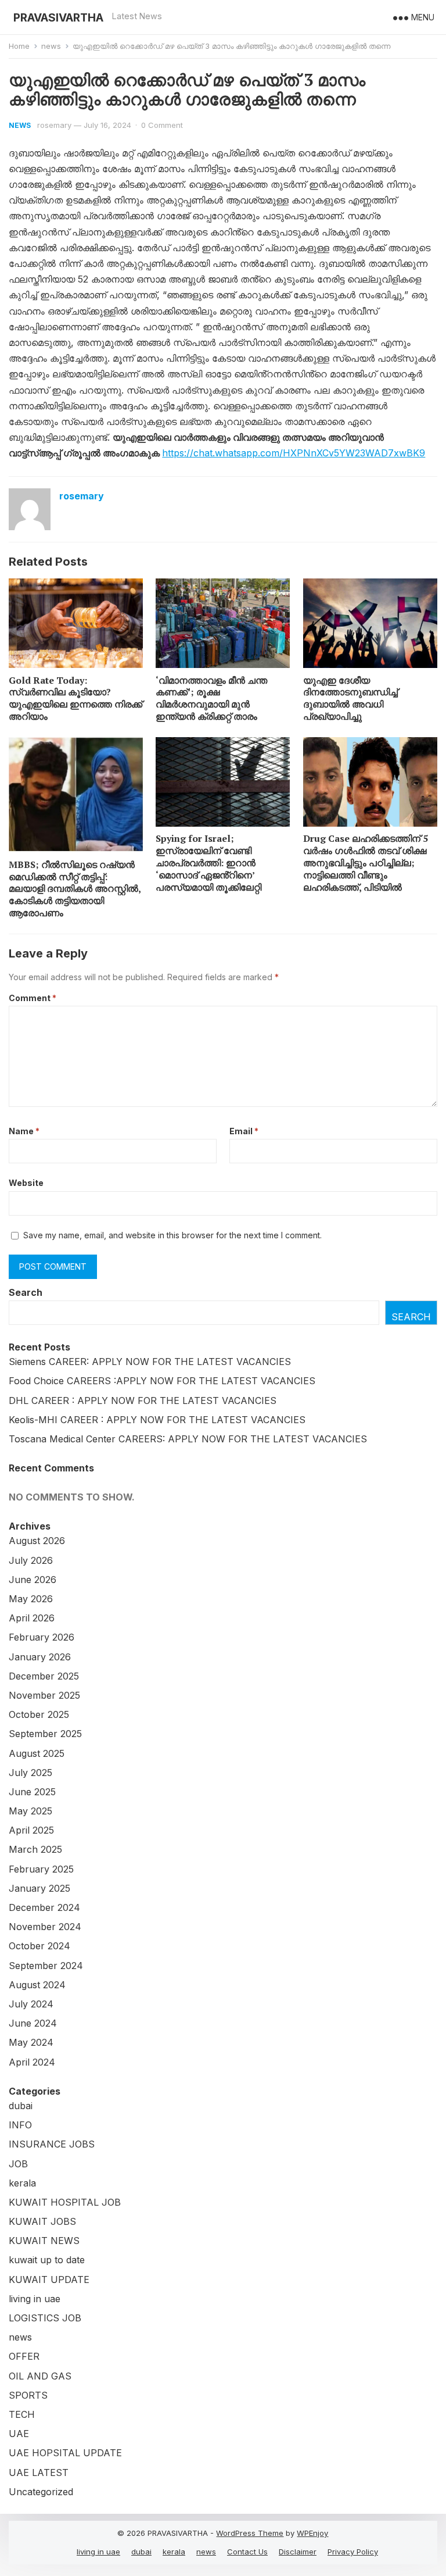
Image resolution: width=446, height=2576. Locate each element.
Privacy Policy (353, 2552)
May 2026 (31, 1599)
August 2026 (37, 1541)
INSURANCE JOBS (52, 2144)
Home (19, 46)
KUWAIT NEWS (44, 2241)
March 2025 (35, 1849)
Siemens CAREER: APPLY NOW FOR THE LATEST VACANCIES (150, 1362)
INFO (20, 2125)
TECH (22, 2414)
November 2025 (44, 1695)
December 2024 (44, 1907)
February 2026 (42, 1637)
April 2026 (32, 1618)
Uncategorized (41, 2492)
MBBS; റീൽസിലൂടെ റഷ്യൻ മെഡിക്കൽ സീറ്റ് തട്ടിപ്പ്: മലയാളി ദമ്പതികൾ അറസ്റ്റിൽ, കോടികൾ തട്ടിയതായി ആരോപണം (75, 889)
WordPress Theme (250, 2533)
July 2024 (31, 2004)
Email (244, 1131)
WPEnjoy (312, 2533)
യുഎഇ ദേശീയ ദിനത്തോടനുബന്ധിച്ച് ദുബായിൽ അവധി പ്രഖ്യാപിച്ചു (350, 698)
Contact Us (247, 2552)
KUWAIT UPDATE (49, 2280)
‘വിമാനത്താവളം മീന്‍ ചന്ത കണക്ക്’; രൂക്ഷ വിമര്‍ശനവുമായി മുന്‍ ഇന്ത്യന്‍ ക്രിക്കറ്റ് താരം (211, 698)
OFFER (24, 2356)
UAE (19, 2434)
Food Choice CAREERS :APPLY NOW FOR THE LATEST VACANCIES (162, 1381)
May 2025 (30, 1811)
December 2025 (44, 1676)
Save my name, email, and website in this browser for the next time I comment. (172, 1235)
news (51, 46)
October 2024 (39, 1946)
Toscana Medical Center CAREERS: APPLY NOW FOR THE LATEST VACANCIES (188, 1439)
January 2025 (39, 1888)
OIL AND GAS (40, 2376)
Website (26, 1183)
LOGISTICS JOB (45, 2318)
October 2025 (39, 1714)
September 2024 (46, 1966)
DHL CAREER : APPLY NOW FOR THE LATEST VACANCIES (143, 1400)
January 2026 (40, 1657)
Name (24, 1131)
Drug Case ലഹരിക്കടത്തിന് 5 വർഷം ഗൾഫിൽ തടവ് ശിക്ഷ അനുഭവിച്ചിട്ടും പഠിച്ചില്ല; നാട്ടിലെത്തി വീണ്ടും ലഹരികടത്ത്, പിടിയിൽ (366, 862)
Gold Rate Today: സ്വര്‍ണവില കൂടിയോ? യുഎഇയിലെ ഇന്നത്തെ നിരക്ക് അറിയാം (75, 698)
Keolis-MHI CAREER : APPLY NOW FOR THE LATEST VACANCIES (157, 1420)
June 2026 (33, 1580)
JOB (18, 2164)
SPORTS (28, 2395)
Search (26, 1292)
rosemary (54, 125)
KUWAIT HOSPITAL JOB (65, 2202)
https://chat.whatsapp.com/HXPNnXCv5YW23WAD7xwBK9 (294, 453)
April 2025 (31, 1830)
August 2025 (37, 1753)
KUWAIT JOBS (42, 2221)
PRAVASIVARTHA (58, 17)
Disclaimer (298, 2552)
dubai (21, 2106)
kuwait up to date (47, 2260)
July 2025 (30, 1773)
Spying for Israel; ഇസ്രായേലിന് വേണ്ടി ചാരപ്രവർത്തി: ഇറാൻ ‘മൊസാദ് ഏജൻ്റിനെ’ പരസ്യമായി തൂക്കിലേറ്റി (208, 862)
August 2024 (37, 1985)
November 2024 (45, 1927)
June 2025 (32, 1792)
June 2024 (33, 2023)
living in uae (35, 2299)
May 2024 (31, 2042)
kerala (22, 2183)
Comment (33, 998)
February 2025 (41, 1869)
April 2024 (32, 2062)
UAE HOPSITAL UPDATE (65, 2453)
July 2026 (31, 1560)
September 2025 (45, 1734)
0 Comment (162, 125)
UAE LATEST (39, 2473)
